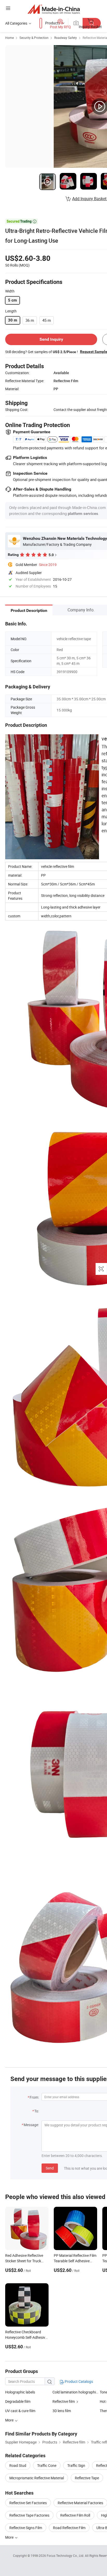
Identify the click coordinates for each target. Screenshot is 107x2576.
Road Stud (18, 2465)
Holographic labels (20, 2392)
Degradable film (18, 2401)
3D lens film (62, 2411)
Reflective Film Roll (75, 2515)
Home (9, 38)
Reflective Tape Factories (29, 2515)
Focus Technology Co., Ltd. (66, 2556)
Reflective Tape (87, 2478)
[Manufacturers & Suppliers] (54, 9)
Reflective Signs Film (26, 2528)
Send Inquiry (51, 339)
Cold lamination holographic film (76, 2392)
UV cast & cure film (20, 2411)
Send (50, 2168)
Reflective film (64, 2401)
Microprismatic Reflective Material (37, 2478)
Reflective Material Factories (80, 2503)
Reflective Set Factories (28, 2503)
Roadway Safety (66, 38)
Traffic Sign (76, 2465)
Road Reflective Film (69, 2528)
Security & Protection (34, 38)
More (10, 2537)
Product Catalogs (78, 2381)
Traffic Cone (47, 2465)
